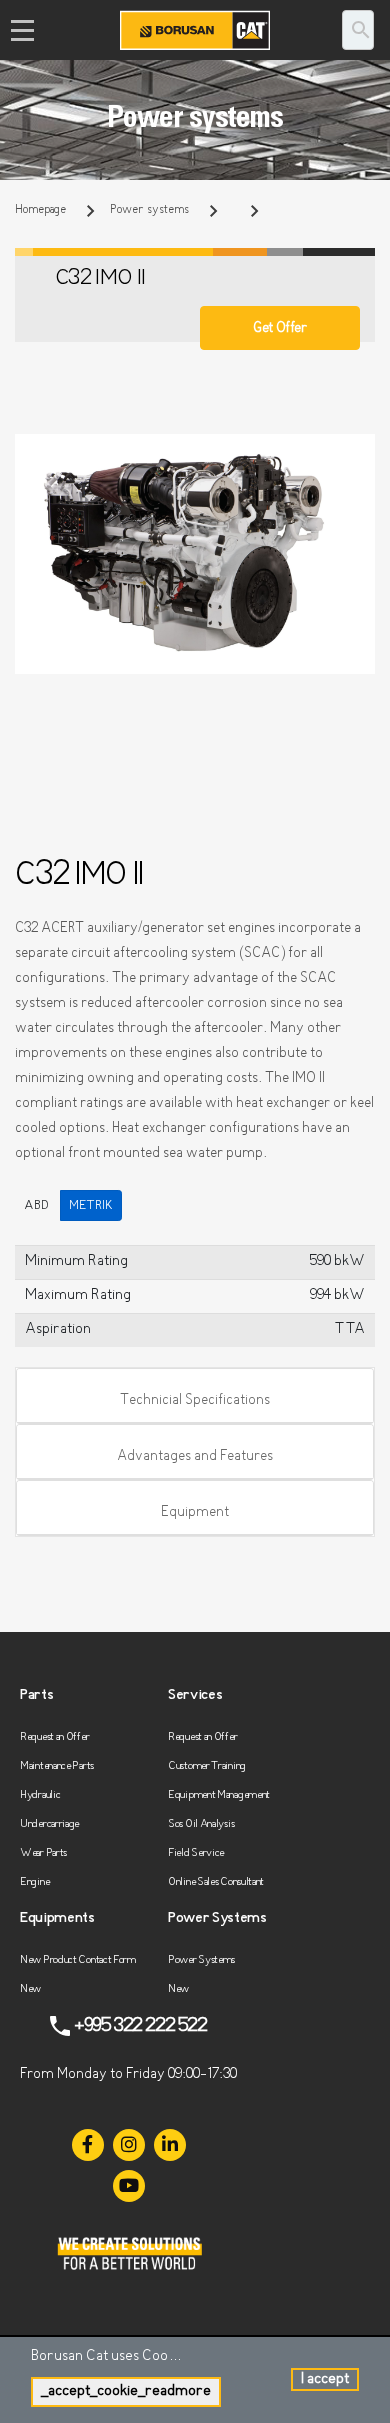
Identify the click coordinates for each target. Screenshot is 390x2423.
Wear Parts (43, 1853)
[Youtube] (129, 2186)
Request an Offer (54, 1737)
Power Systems (201, 1960)
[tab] (195, 1396)
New (30, 1989)
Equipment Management (219, 1795)
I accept (325, 2379)
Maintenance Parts (57, 1766)
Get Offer (279, 328)
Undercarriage (49, 1824)
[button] (357, 452)
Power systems (149, 210)
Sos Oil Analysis (201, 1824)
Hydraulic (40, 1795)
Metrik (91, 1205)
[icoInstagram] (129, 2145)
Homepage (40, 210)
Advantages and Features (195, 1456)
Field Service (196, 1853)
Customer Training (207, 1766)
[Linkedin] (170, 2145)
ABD (36, 1205)
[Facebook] (88, 2145)
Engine (34, 1882)
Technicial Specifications (195, 1400)
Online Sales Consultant (216, 1882)
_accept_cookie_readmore (126, 2391)
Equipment (195, 1512)
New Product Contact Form (78, 1960)
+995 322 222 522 (140, 2026)
